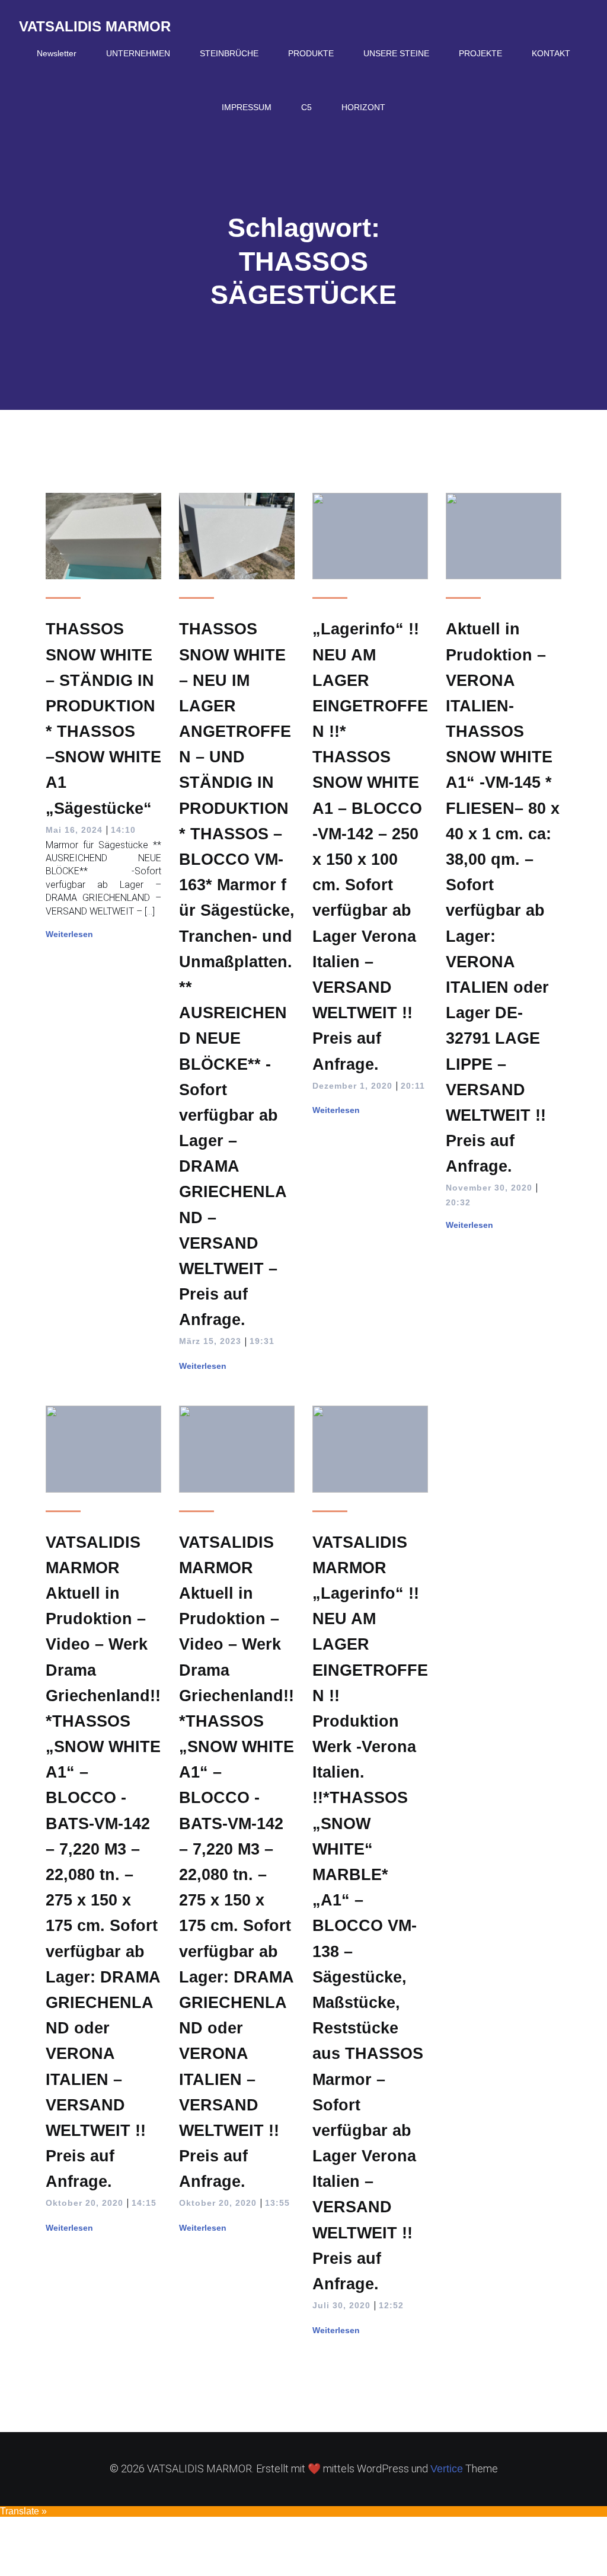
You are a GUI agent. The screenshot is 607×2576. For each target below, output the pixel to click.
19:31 (262, 1341)
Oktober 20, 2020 (84, 2203)
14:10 (123, 830)
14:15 (144, 2203)
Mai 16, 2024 (74, 830)
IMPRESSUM (247, 107)
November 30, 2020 (489, 1188)
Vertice (447, 2469)
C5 (306, 107)
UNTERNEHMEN (138, 53)
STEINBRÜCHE (229, 53)
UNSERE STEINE (396, 53)
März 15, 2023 (210, 1341)
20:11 (413, 1086)
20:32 (458, 1202)
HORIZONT (363, 107)
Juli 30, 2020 (341, 2305)
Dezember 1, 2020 (352, 1086)
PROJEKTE (480, 53)
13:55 (277, 2203)
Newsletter (57, 53)
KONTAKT (551, 53)
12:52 (391, 2305)
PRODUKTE (311, 53)
